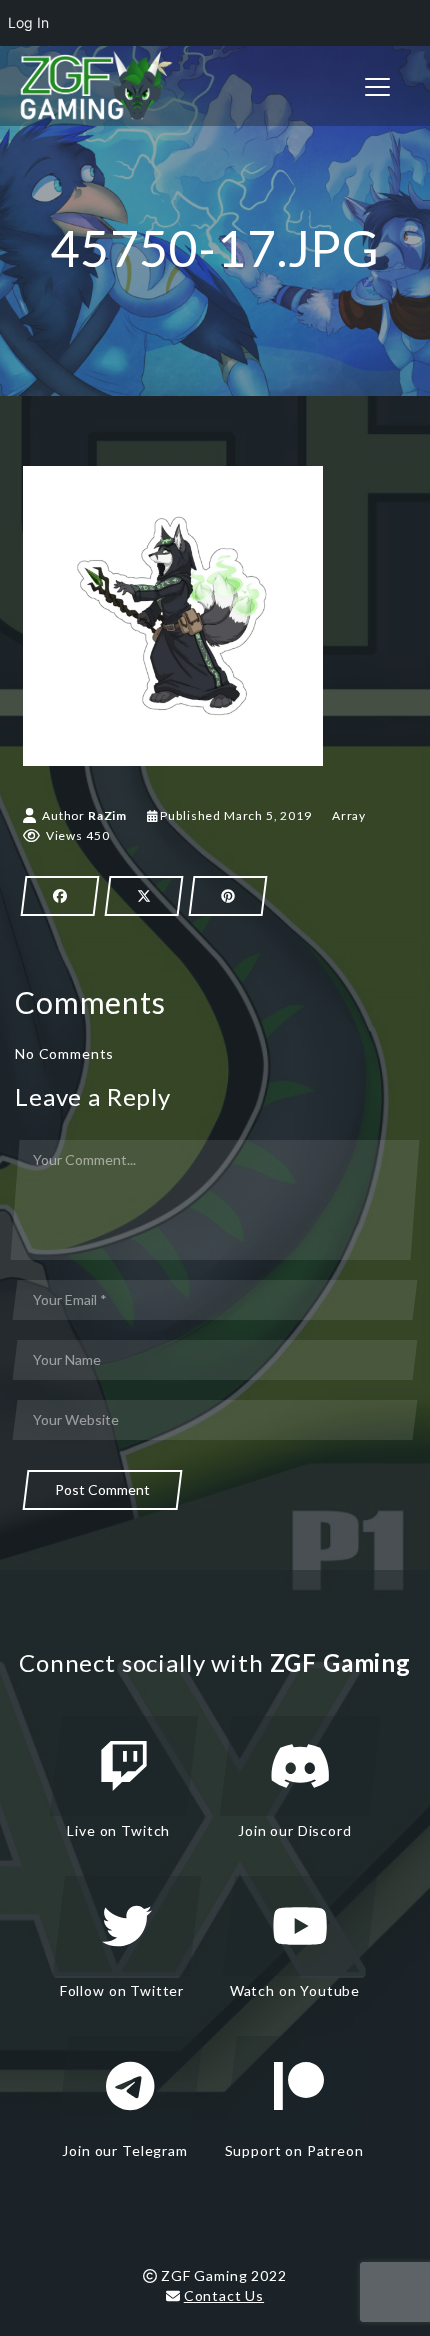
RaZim (107, 815)
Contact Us (224, 2295)
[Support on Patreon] (299, 2086)
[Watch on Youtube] (300, 1926)
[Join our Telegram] (130, 2086)
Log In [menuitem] (28, 22)
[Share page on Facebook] (60, 896)
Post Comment (102, 1489)
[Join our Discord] (300, 1766)
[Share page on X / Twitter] (144, 896)
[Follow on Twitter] (127, 1926)
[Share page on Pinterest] (228, 896)
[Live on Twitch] (124, 1766)
